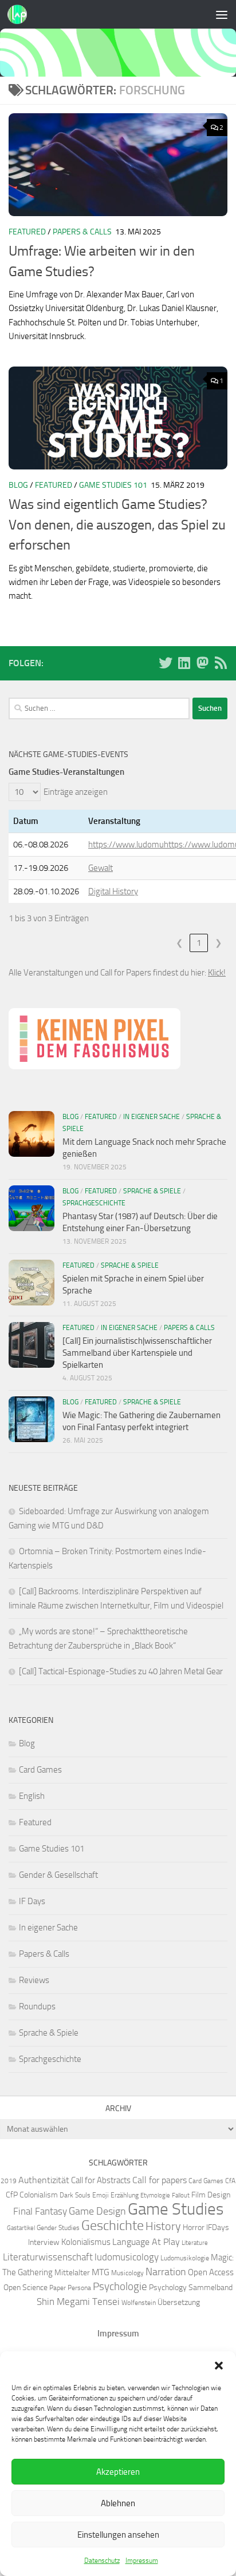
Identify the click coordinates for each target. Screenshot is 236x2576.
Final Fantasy (40, 2211)
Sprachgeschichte (94, 1203)
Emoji (101, 2195)
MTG (101, 2272)
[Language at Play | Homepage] (20, 14)
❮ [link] (180, 943)
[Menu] (222, 14)
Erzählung (125, 2195)
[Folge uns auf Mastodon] (202, 663)
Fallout (181, 2195)
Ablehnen (118, 2503)
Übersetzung (179, 2302)
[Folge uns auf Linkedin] (184, 663)
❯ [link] (219, 943)
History (163, 2226)
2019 (9, 2181)
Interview (44, 2242)
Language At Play (146, 2242)
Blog (18, 485)
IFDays (218, 2227)
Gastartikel (21, 2228)
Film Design (211, 2195)
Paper (58, 2288)
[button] (219, 2366)
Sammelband (211, 2287)
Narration (166, 2272)
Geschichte (113, 2225)
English (32, 1796)
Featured (27, 232)
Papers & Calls (82, 232)
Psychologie (120, 2287)
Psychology (168, 2287)
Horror (194, 2227)
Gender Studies (58, 2227)
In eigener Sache (152, 1117)
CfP (12, 2195)
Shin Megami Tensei (78, 2302)
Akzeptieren (118, 2472)
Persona (79, 2288)
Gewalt (101, 868)
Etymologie (155, 2195)
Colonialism (39, 2195)
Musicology (127, 2273)
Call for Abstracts (101, 2180)
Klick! (217, 973)
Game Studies (176, 2209)
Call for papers (160, 2180)
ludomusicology (127, 2257)
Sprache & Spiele (152, 1191)
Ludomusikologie (185, 2258)
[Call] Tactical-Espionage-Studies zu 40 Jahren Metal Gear (121, 1671)
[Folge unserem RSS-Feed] (221, 663)
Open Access (211, 2272)
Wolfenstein (139, 2302)
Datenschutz (102, 2561)
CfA (230, 2181)
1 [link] (199, 943)
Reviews (34, 1980)
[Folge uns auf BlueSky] (166, 663)
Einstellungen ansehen (118, 2535)
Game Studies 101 (113, 485)
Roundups (37, 2006)
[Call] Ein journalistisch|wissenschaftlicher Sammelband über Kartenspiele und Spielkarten (137, 1353)
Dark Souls (75, 2195)
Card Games (40, 1770)
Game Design (97, 2211)
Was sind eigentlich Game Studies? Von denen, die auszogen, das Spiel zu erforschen (117, 525)
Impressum (142, 2561)
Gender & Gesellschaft (58, 1875)
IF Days (32, 1901)
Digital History (113, 891)
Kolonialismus (86, 2242)
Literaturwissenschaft (48, 2257)
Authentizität (44, 2180)
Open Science (25, 2287)
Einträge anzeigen (76, 792)
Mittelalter (72, 2272)
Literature (195, 2243)
